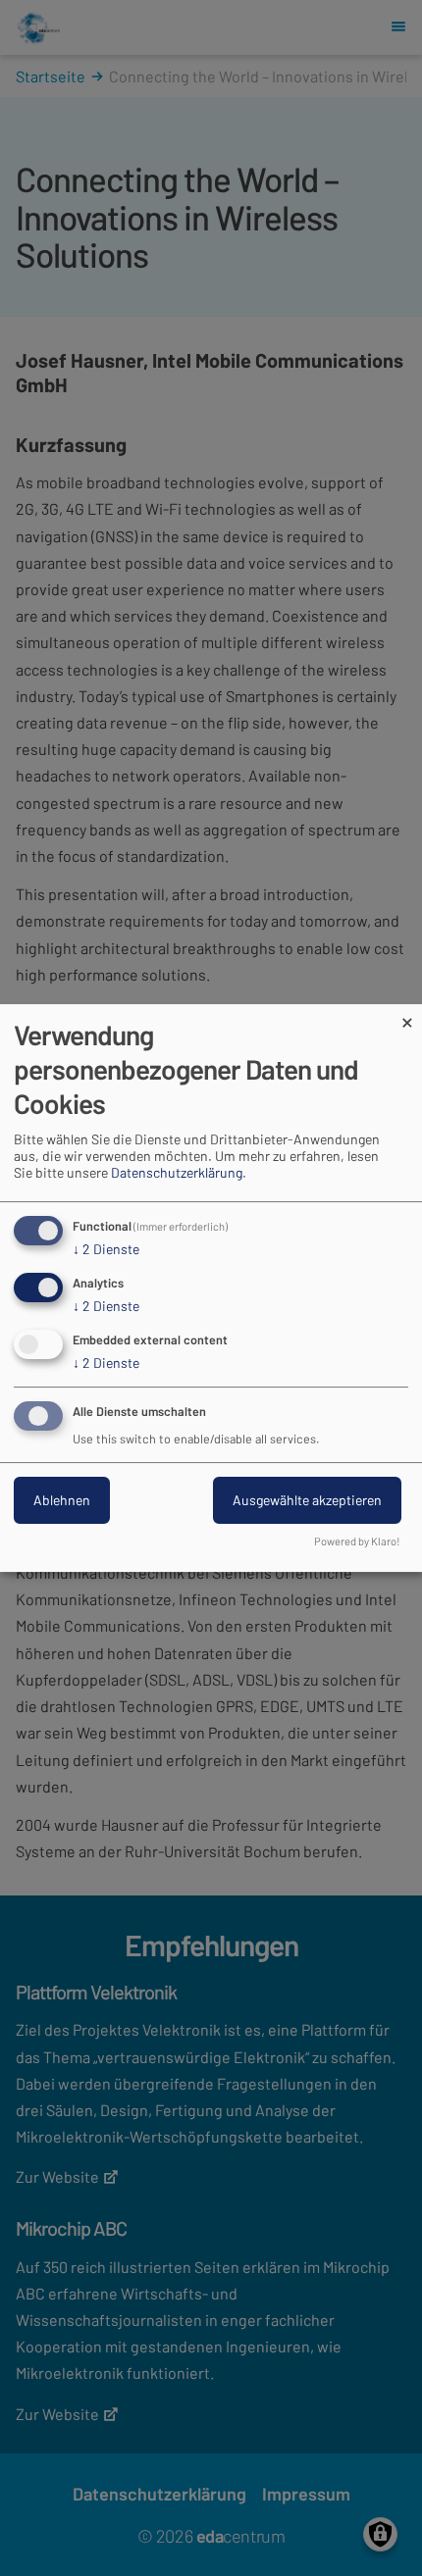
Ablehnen (62, 1500)
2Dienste (106, 1249)
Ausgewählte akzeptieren (307, 1500)
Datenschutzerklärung (177, 1172)
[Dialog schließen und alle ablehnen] (407, 1016)
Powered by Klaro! (357, 1541)
